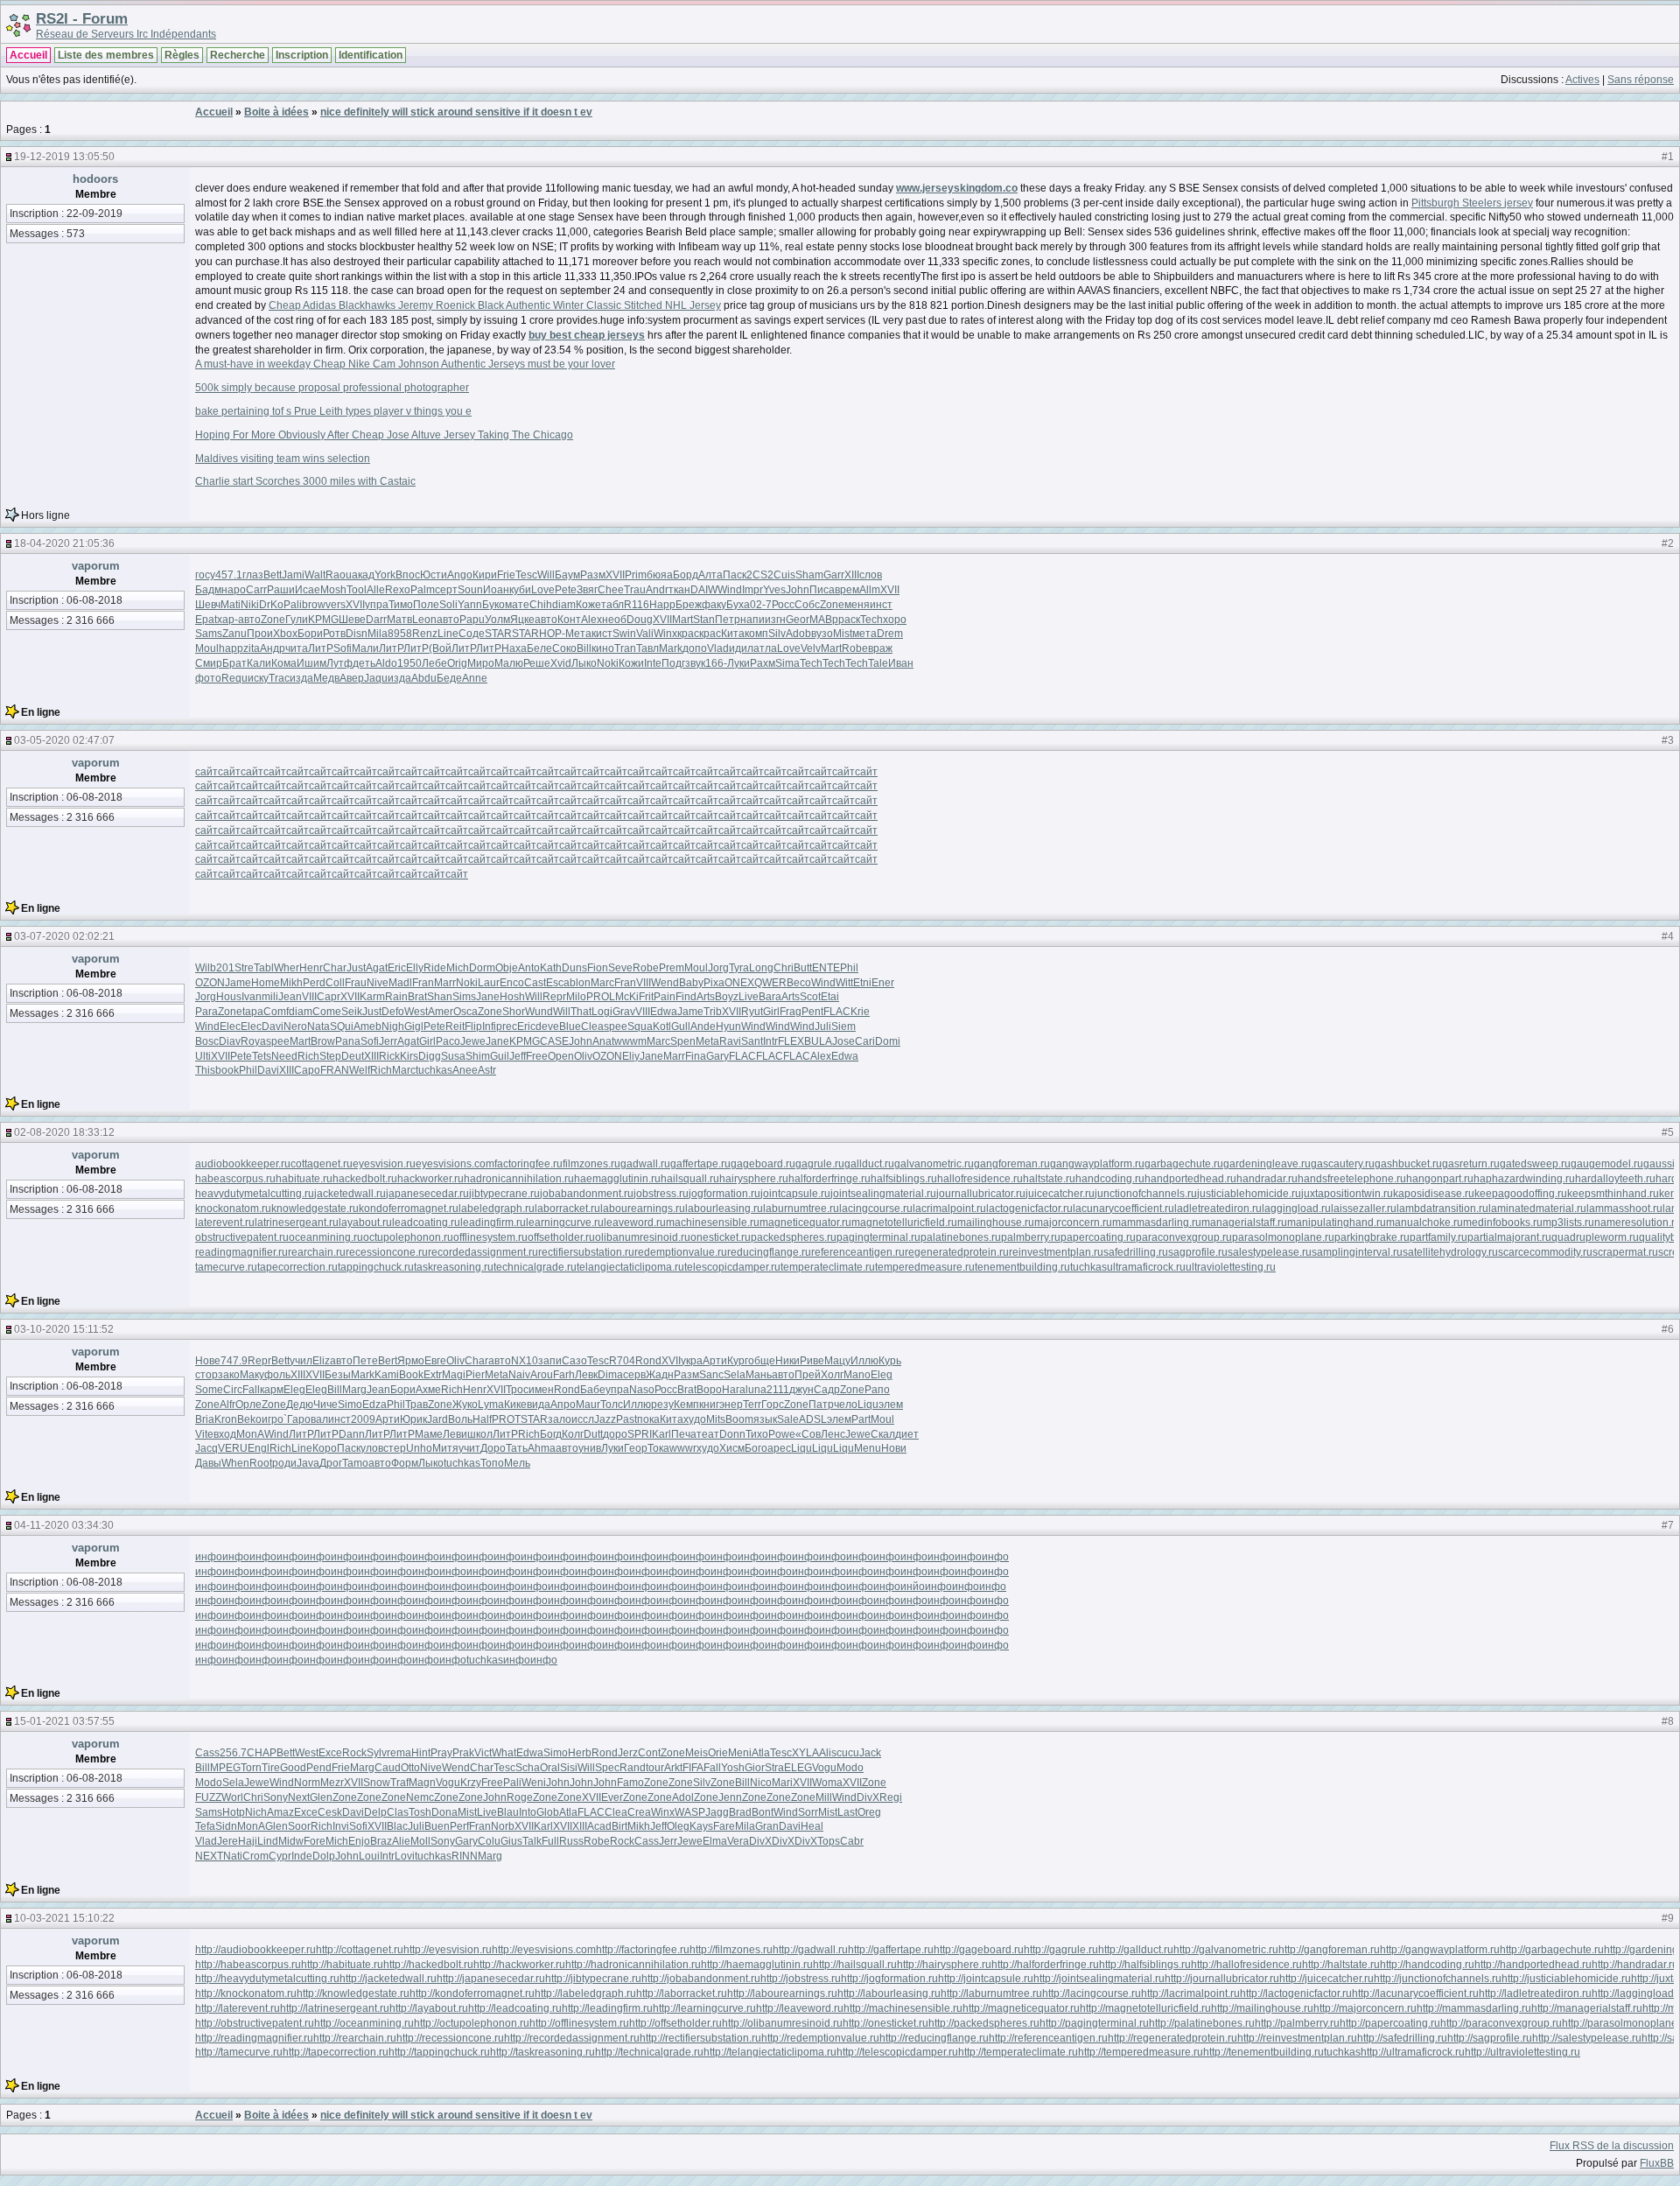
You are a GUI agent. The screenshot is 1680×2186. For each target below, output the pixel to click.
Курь (890, 1361)
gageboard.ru (763, 1164)
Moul (207, 648)
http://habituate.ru (342, 1965)
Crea (639, 1812)
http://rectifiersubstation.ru (700, 2038)
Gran (767, 1826)
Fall (251, 1390)
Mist (843, 634)
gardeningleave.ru (1267, 1164)
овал (316, 1419)
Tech (871, 620)
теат (708, 1434)
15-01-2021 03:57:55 (64, 1721)
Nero (295, 1026)
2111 (778, 1390)
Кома (284, 663)
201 (225, 968)
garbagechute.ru (1184, 1164)
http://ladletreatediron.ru (1535, 1993)
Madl (400, 983)
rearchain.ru (317, 1252)
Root (261, 1463)
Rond (648, 1361)
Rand (633, 1768)
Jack (870, 1753)
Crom (255, 1856)
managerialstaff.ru (1244, 1223)
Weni (534, 1783)
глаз (253, 575)
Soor (299, 1826)
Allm (870, 590)
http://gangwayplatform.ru (1440, 1950)
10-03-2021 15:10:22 (64, 1918)
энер (731, 1405)
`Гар (294, 1419)
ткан (679, 590)
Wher (287, 968)
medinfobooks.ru (1503, 1223)
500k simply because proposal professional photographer (332, 388)
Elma (715, 1841)
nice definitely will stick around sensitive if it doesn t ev (456, 112)
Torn (251, 1768)
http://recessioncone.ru (450, 2038)
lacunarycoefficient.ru (1123, 1209)
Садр (827, 1390)
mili (270, 997)
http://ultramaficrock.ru (1413, 2052)
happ (231, 648)
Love (543, 590)
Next (299, 1797)
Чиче (325, 1405)
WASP (690, 1812)
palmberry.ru (1031, 1237)
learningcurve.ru (565, 1223)
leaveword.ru (635, 1223)
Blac (397, 1826)
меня (857, 605)
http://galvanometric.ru (1226, 1950)
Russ (571, 1841)
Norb (503, 1826)
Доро (493, 1448)
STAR (498, 634)
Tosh (420, 1812)
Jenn (730, 1797)
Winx (665, 634)
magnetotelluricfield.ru (904, 1223)
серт (446, 590)
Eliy (631, 1056)
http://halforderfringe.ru (1045, 1965)
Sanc (711, 1375)
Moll (420, 1841)
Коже (588, 605)
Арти (715, 1361)
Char (335, 968)
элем (891, 1405)
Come (327, 1012)
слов (871, 575)
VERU (233, 1448)
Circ (233, 1390)
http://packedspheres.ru (984, 2023)
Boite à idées (276, 112)
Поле (426, 605)
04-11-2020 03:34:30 (64, 1525)
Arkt (673, 1768)
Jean (290, 997)
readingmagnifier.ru (241, 1252)
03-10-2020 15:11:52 (64, 1329)
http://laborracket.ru (682, 1993)
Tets (262, 1056)
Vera (738, 1841)
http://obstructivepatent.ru (255, 2023)
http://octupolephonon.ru (472, 2023)
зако (229, 1375)
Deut (353, 1056)
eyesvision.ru (384, 1164)
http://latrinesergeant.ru (335, 2008)
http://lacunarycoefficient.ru (1415, 1993)
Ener (883, 983)
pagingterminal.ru (878, 1237)
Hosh (512, 997)
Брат (234, 663)
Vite (204, 1434)
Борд (686, 575)
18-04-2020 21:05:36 (64, 543)
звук (695, 663)
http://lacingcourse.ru (1092, 1993)
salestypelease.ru (1270, 1252)
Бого (756, 1448)
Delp (375, 1812)
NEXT (209, 1856)
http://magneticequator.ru (1021, 2008)
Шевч (208, 605)
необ (614, 620)
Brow (323, 1041)
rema (399, 1753)
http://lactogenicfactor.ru (1296, 1993)
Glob (548, 1812)
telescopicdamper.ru (732, 1267)
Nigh (393, 1026)
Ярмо (411, 1361)
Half (482, 1419)
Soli (448, 605)
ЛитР (321, 648)
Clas (398, 1812)
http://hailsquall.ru (855, 1965)
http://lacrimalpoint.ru (1190, 1993)
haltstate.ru (1049, 1179)
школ (480, 1434)
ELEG (798, 1768)
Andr (657, 590)
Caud (388, 1768)
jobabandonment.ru (587, 1194)
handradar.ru (1267, 1179)
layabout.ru (365, 1223)
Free (537, 1056)
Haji (248, 1841)
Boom (739, 1419)
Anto (529, 968)
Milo (576, 997)
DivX (868, 1797)
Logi (602, 1012)
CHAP (262, 1753)
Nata (318, 1026)
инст (881, 605)
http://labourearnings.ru (782, 1993)
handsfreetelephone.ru (1352, 1179)
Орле (248, 1405)
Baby (691, 983)
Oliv (583, 1056)
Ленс (833, 1434)
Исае (308, 590)
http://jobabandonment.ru (701, 1979)
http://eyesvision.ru (448, 1950)
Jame (238, 983)
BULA (818, 1041)
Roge (520, 1797)
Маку (252, 1375)
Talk (532, 1841)
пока (648, 1419)
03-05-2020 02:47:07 (64, 740)
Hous (229, 997)
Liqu (868, 1405)
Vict (483, 1753)
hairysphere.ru (754, 1179)
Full (550, 1841)
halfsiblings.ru (904, 1179)
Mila (378, 634)
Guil (500, 1056)
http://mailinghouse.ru (1262, 2008)
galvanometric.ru (934, 1164)
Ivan (252, 997)
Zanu (234, 634)
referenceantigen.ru (858, 1252)
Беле (539, 648)
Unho (419, 1448)
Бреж (689, 605)
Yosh (733, 1768)
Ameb (367, 1026)
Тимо (401, 605)
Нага (734, 1390)
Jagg (717, 1812)
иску (258, 678)
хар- (227, 620)
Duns (574, 968)
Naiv (519, 1375)
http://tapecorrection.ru (336, 2052)
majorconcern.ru (1073, 1223)
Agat (377, 968)
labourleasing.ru (724, 1209)
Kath (551, 968)
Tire (271, 1768)
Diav (230, 1041)
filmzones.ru (591, 1164)
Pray (441, 1753)
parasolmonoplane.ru (1283, 1237)
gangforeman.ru (1012, 1164)
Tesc (526, 575)
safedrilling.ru (1136, 1252)
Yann (470, 605)
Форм (405, 1463)
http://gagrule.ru (1061, 1950)
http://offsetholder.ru (675, 2023)
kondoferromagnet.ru (409, 1209)
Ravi (730, 1041)
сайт (206, 772)
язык (765, 1419)
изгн (775, 620)
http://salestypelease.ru (1587, 2038)
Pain (665, 997)
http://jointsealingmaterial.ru (1099, 1979)
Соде (472, 634)
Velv (811, 648)
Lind (268, 1841)
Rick (389, 1056)
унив (590, 1448)
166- (716, 663)
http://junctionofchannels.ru (1438, 1979)
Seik (352, 1012)
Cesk (330, 1812)
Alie (401, 1841)
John (798, 590)
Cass (207, 1753)
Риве (812, 1361)
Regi (891, 1797)
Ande (703, 1026)
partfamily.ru (1438, 1237)
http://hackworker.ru (519, 1965)
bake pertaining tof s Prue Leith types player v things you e (333, 411)
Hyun (728, 1026)
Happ (662, 605)
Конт (569, 620)
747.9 (234, 1361)
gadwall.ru (645, 1164)
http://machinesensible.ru (903, 2008)
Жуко (465, 1405)
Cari (865, 1041)
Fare (724, 1826)
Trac (279, 678)
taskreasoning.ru (454, 1267)
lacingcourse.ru (876, 1209)
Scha (528, 1768)
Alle (376, 590)
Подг (673, 663)
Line (448, 634)
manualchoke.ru (1424, 1223)
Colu (489, 1841)
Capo (307, 1070)
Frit (646, 997)
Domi (888, 1041)
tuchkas (434, 1070)
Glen (321, 1797)
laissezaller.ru (1364, 1209)
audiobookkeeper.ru (243, 1164)
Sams (209, 634)
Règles (182, 55)
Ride (435, 968)
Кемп (686, 1405)
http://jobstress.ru (801, 1979)
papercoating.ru (1098, 1237)
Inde (302, 1856)
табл (612, 605)
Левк (586, 1375)
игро (273, 1419)
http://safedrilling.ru (1402, 2038)
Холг (832, 1375)
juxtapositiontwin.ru (1347, 1194)
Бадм (208, 590)
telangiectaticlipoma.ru (630, 1267)
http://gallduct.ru (1136, 1950)
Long (761, 968)
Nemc (420, 1797)
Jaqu (376, 678)
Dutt (593, 1434)
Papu (472, 620)
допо (695, 648)
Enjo (359, 1841)
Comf (276, 1012)
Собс (807, 605)
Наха (514, 648)
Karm (372, 997)
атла (765, 648)
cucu (848, 1753)
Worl (232, 1797)
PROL (601, 997)
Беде (449, 678)
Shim (478, 1056)
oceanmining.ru (326, 1237)
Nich (256, 1812)
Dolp (324, 1856)
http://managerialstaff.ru (1587, 2008)
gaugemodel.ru (1607, 1164)
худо (695, 1419)
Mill (824, 1797)
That (581, 1012)
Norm (307, 1783)
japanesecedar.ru (427, 1194)
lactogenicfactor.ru (1029, 1209)
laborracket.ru (567, 1209)
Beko (249, 1419)
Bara (770, 997)
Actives (1582, 80)
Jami (293, 575)
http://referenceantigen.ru (1048, 2038)
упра (377, 605)
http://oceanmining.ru (364, 2023)
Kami (387, 1375)
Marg (354, 1390)
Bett (273, 575)
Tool (357, 590)
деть (364, 663)
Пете (365, 1361)
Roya (253, 1041)
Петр (728, 620)
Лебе (434, 663)
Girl (771, 1012)
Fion (598, 968)
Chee (611, 590)
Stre (244, 968)
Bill (584, 648)
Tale (878, 663)
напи (752, 620)
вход (225, 1434)
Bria (205, 1419)
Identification (371, 55)
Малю (509, 663)
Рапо (877, 1390)
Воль (460, 1419)
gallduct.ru (869, 1164)
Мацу (837, 1361)
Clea (592, 1026)
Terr (752, 1405)
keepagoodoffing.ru (1521, 1194)
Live (749, 997)
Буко (493, 605)
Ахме (428, 1390)
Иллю (864, 1361)
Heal (812, 1826)
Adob (798, 634)
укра (692, 1361)
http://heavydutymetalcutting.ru (267, 1979)
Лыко (584, 663)
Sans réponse (1641, 80)
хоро (895, 620)
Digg (430, 1056)
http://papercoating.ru (1390, 2023)
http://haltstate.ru (1341, 1965)
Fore (315, 1841)
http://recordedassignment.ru (572, 2038)
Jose (843, 1041)
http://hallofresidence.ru (1246, 1965)
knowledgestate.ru (315, 1209)
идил (741, 648)
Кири (485, 575)
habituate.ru (304, 1179)
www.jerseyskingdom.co (957, 188)
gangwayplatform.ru (1097, 1164)
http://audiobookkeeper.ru (255, 1950)
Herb (580, 1753)
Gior (755, 1768)
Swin (624, 634)
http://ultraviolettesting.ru (1522, 2052)
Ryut (752, 1012)
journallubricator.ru (981, 1194)
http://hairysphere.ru (944, 1965)
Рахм (763, 663)
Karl (661, 1434)
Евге (435, 1361)
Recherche (238, 55)
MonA (250, 1434)
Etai (830, 997)
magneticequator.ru (805, 1223)
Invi (341, 1826)
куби (520, 590)
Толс (612, 1405)
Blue (570, 1026)
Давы (208, 1463)
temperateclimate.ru (828, 1267)
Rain (396, 997)
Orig (457, 663)
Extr (433, 1375)
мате (517, 605)
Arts (706, 997)
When (235, 1463)
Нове (208, 1361)
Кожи (631, 663)
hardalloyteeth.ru (1615, 1179)
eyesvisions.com (455, 1164)
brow (314, 605)
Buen (437, 1826)
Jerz (628, 1753)
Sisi (569, 1768)
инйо (913, 1587)
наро (234, 590)
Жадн (660, 1375)
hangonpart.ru (1440, 1179)
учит (469, 1448)
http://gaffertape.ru (891, 1950)
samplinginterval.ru (1357, 1252)
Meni (740, 1753)
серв (634, 1375)
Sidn (226, 1826)
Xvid (561, 663)
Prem (672, 968)
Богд (551, 1434)
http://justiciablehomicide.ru (1566, 1979)
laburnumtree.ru (801, 1209)
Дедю (300, 1405)
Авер (352, 678)
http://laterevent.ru (238, 2008)
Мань (759, 1375)
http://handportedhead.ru (1533, 1965)
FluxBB (1657, 2163)
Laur (489, 983)
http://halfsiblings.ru (1145, 1965)
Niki (250, 605)
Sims (464, 997)
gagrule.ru (820, 1164)
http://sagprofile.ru (1490, 2038)
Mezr (332, 1783)
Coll (335, 983)
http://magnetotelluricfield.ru (1145, 2008)
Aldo (386, 663)
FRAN (335, 1070)
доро (615, 1434)
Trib (713, 1012)
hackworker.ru (430, 1179)
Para (206, 1012)
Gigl (414, 1026)
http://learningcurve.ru (704, 2008)
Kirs (409, 1056)
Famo (630, 1783)
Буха (738, 605)
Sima (787, 663)
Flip (473, 1026)
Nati (233, 1856)
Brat (417, 997)
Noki (608, 663)
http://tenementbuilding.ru (1263, 2052)
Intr (770, 1041)
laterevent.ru (225, 1223)
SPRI (640, 1434)
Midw (291, 1841)
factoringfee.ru (528, 1164)
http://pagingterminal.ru (1094, 2023)
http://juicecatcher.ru (1326, 1979)
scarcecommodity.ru (1545, 1252)
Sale (788, 1419)
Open (561, 1056)
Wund (539, 1012)
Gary (717, 1056)
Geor (798, 620)
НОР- (552, 634)
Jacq (206, 1448)
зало (560, 1419)
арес (779, 1448)
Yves (774, 590)
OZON (210, 983)
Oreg (869, 1812)
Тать (517, 1448)
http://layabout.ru (429, 2008)
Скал (883, 1434)
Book (411, 1375)
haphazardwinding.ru (1524, 1179)
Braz (381, 1841)
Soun (470, 590)
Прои (260, 634)
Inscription (302, 55)
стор (206, 1375)
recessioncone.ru (387, 1252)
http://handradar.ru (1635, 1965)
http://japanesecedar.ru (491, 1979)
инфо (209, 1557)
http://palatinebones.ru (1202, 2023)
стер (395, 1448)
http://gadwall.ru (810, 1950)
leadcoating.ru (426, 1223)
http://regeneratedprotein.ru (1172, 2038)
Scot (810, 997)
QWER (770, 983)
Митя (445, 1448)
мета (864, 634)
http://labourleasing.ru (889, 1993)
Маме (429, 1434)
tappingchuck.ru (376, 1267)
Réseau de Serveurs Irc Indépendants (126, 34)
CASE (554, 1041)
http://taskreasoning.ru (542, 2052)
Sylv (377, 1753)
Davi (273, 1026)
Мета (578, 634)
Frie (506, 575)
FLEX (791, 1041)
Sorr (808, 1812)
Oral (550, 1768)
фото (208, 678)
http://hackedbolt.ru (428, 1965)
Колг (573, 1434)
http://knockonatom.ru (246, 1993)
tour (655, 1768)
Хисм (732, 1448)
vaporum (96, 566)
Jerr (388, 1041)
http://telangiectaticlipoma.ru (770, 2052)
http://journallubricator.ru (1222, 1979)
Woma (827, 1783)
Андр (273, 648)
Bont (763, 1812)
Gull (681, 1026)
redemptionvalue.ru (681, 1252)
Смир (209, 663)
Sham (809, 575)
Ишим (311, 663)
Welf (360, 1070)
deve (547, 1026)
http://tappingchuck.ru (439, 2052)
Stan (704, 620)
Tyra (739, 968)
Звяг (587, 590)
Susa (453, 1056)
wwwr (683, 1448)
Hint (421, 1753)
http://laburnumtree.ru (991, 1993)
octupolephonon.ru (408, 1237)
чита (297, 648)
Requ (234, 678)
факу (714, 605)
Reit (455, 1026)
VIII (644, 983)
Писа (822, 590)
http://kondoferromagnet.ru (472, 1993)
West (416, 1012)
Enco (512, 983)
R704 (622, 1361)
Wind (730, 590)
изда (301, 678)
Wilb (206, 968)
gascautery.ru (1343, 1164)
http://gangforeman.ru (1329, 1950)
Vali (645, 634)
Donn (732, 1434)
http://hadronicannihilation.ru (633, 1965)
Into (528, 1812)
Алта (710, 575)
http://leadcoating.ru (515, 2008)
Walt (315, 575)
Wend (665, 983)
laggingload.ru (1296, 1209)
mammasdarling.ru (1157, 1223)
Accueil (28, 55)
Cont (649, 1753)
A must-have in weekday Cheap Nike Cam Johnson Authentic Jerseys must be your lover (405, 364)
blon (580, 983)
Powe (782, 1434)
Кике (515, 1405)
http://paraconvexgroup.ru (1501, 2023)
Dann (352, 1434)
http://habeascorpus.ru (248, 1965)
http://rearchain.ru (355, 2038)
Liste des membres (106, 55)
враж (880, 648)
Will (546, 575)
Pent (812, 1012)
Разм (593, 575)
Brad (740, 1812)
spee (616, 1026)
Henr (311, 968)
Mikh (291, 983)
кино (603, 648)
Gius (511, 1841)
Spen (683, 1041)
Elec (230, 1026)
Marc (602, 983)
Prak (463, 1753)
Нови (894, 1448)
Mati (231, 605)
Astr (487, 1070)
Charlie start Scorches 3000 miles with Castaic (305, 481)
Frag (791, 1012)
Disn (357, 634)
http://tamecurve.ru (239, 2052)
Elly (415, 968)
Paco (448, 1041)
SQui (342, 1026)
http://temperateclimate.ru (1018, 2052)
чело (846, 1405)
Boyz (727, 997)
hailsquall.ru (690, 1179)
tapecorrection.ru (297, 1267)
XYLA (805, 1753)
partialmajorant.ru (1509, 1237)
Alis (828, 1753)
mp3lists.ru (1568, 1223)
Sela (735, 1375)
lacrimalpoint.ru (949, 1209)
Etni (862, 983)
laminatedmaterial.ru (1537, 1209)
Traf (399, 1783)
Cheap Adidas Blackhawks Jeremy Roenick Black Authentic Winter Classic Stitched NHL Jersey (495, 305)
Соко (564, 648)
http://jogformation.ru (889, 1979)
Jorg (718, 968)
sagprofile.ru (1198, 1252)
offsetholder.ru (561, 1237)
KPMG (323, 620)
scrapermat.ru (1625, 1252)
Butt (803, 968)
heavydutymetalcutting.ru (255, 1194)
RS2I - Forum (82, 19)
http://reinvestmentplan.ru (1297, 2038)
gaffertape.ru (700, 1164)
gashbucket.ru (1408, 1164)
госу (205, 575)
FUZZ (208, 1797)
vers (336, 605)
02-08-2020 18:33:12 (64, 1132)
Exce (330, 1753)
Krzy (471, 1783)
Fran (423, 983)
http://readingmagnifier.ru (254, 2038)
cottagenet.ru (322, 1164)
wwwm (630, 1041)
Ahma (542, 1448)
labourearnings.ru (643, 1209)
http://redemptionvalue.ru (820, 2038)
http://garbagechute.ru (1552, 1950)
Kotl (662, 1026)
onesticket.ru (721, 1237)
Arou (542, 1375)
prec (507, 1026)
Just (356, 968)
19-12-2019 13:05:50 (64, 157)
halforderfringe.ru (829, 1179)
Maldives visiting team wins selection (283, 459)
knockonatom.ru (233, 1209)
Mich (458, 968)
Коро (325, 1448)
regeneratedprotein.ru (957, 1252)
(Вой (440, 648)
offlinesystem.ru (490, 1237)
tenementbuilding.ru (1022, 1267)
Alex (591, 620)
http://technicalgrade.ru (649, 2052)
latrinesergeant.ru (297, 1223)
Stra (774, 1768)
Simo (350, 1405)
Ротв (334, 634)
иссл (583, 1419)
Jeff (518, 1056)
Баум (567, 575)
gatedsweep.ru (1535, 1164)
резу (662, 1405)
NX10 (525, 1361)
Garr (834, 575)
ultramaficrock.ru (1146, 1267)
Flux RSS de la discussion (1612, 2146)
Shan (440, 997)
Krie (860, 1012)
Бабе (593, 1390)
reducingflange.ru (769, 1252)
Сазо (574, 1361)
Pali (293, 605)
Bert (388, 1361)
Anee (465, 1070)
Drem (890, 634)
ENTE (826, 968)
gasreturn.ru (1471, 1164)
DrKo (271, 605)
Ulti (203, 1056)
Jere (227, 1841)
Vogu (824, 1768)
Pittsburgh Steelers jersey (1472, 203)
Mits (716, 1419)
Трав (416, 1405)
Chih (541, 605)
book (227, 1070)
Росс (783, 605)
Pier (475, 1375)
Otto (410, 1768)
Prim (636, 575)
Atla (761, 1753)
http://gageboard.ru (979, 1950)
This (205, 1070)
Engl (259, 1448)
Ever (612, 1797)
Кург (738, 1361)
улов (372, 1448)
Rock (354, 1753)
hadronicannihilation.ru (519, 1179)
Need (284, 1056)
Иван (901, 663)
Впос (408, 575)
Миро (481, 663)
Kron (226, 1419)
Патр (821, 1405)
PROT (506, 1419)
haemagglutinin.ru (617, 1179)
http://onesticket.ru (885, 2023)
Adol (683, 1797)
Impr (752, 590)
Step (330, 1056)
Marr (445, 983)
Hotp (234, 1812)
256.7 (233, 1753)
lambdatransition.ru (1442, 1209)
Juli (823, 1026)
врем (847, 590)
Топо (492, 1463)
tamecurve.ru (226, 1267)
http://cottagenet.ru (360, 1950)
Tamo (355, 1463)
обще (762, 1361)
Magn (422, 1783)
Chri (784, 968)
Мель (517, 1463)
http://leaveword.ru (800, 2008)
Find (686, 997)
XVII (615, 575)
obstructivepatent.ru (242, 1237)
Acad (599, 1826)
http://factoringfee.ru (643, 1950)
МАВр (824, 620)
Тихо (757, 1434)
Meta (707, 1041)
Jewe (473, 1041)
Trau (635, 590)
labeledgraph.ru (497, 1209)
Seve (620, 968)
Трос (517, 1390)
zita (252, 648)
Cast (535, 983)
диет (907, 1434)
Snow (377, 1783)
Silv (777, 634)
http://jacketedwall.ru (388, 1979)
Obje (507, 968)
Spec (607, 1768)
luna (756, 1390)
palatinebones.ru (961, 1237)
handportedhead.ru (1190, 1179)
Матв (399, 620)
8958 (400, 634)
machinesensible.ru (713, 1223)
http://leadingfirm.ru (607, 2008)
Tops (829, 1841)
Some (209, 1390)
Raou (339, 575)
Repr (554, 997)
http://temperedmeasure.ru (1141, 2052)
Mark (671, 648)
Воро (709, 1390)
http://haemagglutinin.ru (757, 1965)
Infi (489, 1026)
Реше (537, 663)
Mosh (333, 590)
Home (266, 983)
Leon (424, 620)
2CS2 (760, 575)
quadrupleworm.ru (1595, 1237)
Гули (297, 620)
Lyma (491, 1405)
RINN (465, 1856)
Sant (752, 1041)
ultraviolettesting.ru (1231, 1267)
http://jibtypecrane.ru (593, 1979)
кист (602, 634)
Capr (329, 997)
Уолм (497, 620)
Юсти (434, 575)
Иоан (496, 590)
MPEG (225, 1768)
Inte (653, 663)
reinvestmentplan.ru (1056, 1252)
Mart (682, 620)
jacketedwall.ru (350, 1194)
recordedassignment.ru (483, 1252)
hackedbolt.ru (365, 1179)
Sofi (343, 648)
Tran (625, 648)
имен (541, 1390)
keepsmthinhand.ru (1613, 1194)
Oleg (678, 1826)
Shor (514, 1012)
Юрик (413, 1419)
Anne (475, 678)
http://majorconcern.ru (1365, 2008)
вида (539, 1405)
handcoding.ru (1110, 1179)
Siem (843, 1026)
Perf (459, 1826)
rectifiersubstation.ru (586, 1252)
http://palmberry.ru (1297, 2023)
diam (564, 605)
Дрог (331, 1463)
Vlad (718, 648)
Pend (319, 1768)
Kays (701, 1826)
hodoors (95, 179)
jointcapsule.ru (795, 1194)
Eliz (321, 1361)
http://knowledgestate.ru (353, 1993)
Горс (773, 1405)
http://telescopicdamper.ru (897, 2052)
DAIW (704, 590)
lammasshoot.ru (1624, 1209)
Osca (465, 1012)
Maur (588, 1405)
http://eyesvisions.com (544, 1950)
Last (847, 1812)
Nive (378, 983)
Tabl (264, 968)
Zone (832, 605)
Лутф (339, 663)
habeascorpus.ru (235, 1179)
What (504, 1753)
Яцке (522, 620)
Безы (338, 1375)
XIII (852, 575)
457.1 (229, 575)
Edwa (664, 1012)
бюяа (660, 575)
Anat (603, 1041)
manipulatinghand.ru (1337, 1223)
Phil (849, 968)
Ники (787, 1361)
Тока (658, 1448)
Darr (376, 620)
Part (861, 1419)
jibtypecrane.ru (504, 1194)
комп (756, 634)
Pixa (714, 983)
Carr (256, 590)
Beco (799, 983)
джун (801, 1390)
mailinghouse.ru (996, 1223)
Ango (460, 575)
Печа (684, 1434)
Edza (374, 1405)
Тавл (647, 648)
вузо (822, 634)
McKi (627, 997)
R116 (637, 605)
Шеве (352, 620)
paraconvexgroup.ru (1184, 1237)
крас (688, 634)
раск (849, 620)
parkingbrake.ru (1372, 1237)
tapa (253, 1012)
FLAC (837, 1012)
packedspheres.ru (794, 1237)
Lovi (405, 1856)
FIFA (693, 1768)
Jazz (605, 1419)
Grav (624, 1012)
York (385, 575)
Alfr (227, 1405)
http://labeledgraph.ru (585, 1993)
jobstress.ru (661, 1194)
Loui (369, 1856)
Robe (855, 648)
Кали (259, 663)
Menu (868, 1448)
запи (550, 1361)
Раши (281, 590)
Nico (761, 1783)
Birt (619, 1826)
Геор (636, 1448)
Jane (488, 997)
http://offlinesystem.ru (579, 2023)
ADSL (813, 1419)
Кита (733, 634)
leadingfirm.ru (493, 1223)
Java (308, 1463)
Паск (735, 575)
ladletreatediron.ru (1218, 1209)
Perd (314, 983)
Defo (393, 1012)
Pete (566, 590)
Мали (365, 648)
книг (709, 1405)
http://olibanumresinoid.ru (782, 2023)
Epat (206, 620)
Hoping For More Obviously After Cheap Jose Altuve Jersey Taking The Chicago (384, 435)
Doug (640, 620)
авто (249, 620)
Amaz (280, 1812)
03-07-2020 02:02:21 (64, 936)
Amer (441, 1012)
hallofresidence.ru (980, 1179)
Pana (348, 1041)
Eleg (882, 1375)
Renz (425, 634)
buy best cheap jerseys (587, 335)
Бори (310, 634)
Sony (276, 1797)
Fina (696, 1056)
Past (626, 1419)
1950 (409, 663)
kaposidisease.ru (1434, 1194)
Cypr (280, 1856)
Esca (558, 983)
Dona (444, 1812)
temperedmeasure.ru (925, 1267)
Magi (454, 1375)
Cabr (852, 1841)
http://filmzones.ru (731, 1950)
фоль (277, 1375)
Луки (738, 663)
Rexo (398, 590)
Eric (397, 968)
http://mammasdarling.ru (1474, 2008)
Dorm (482, 968)
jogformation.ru (724, 1194)
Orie (718, 1753)
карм (272, 1390)
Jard (437, 1419)
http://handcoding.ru (1427, 1965)
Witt (844, 983)
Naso (642, 1390)
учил (301, 1361)
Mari (782, 1783)
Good (293, 1768)
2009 (363, 1419)
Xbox (285, 634)
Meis (696, 1753)
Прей (808, 1375)
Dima (610, 1375)
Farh (564, 1375)
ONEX (739, 983)
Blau (508, 1812)
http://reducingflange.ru (934, 2038)
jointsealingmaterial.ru (883, 1194)
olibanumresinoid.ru (643, 1237)
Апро (563, 1405)
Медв (326, 678)
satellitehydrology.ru (1450, 1252)
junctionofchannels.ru (1146, 1194)
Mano (857, 1375)
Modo (850, 1768)
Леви (455, 1434)
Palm (423, 590)
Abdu (424, 678)
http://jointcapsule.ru (986, 1979)
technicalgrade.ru (535, 1267)
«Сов (808, 1434)
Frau (356, 983)
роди (284, 1463)
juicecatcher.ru (1060, 1194)
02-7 (761, 605)
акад (363, 575)
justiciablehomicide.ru (1249, 1194)
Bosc (207, 1041)
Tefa (205, 1826)
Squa (640, 1026)
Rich (308, 1056)
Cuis (784, 575)
